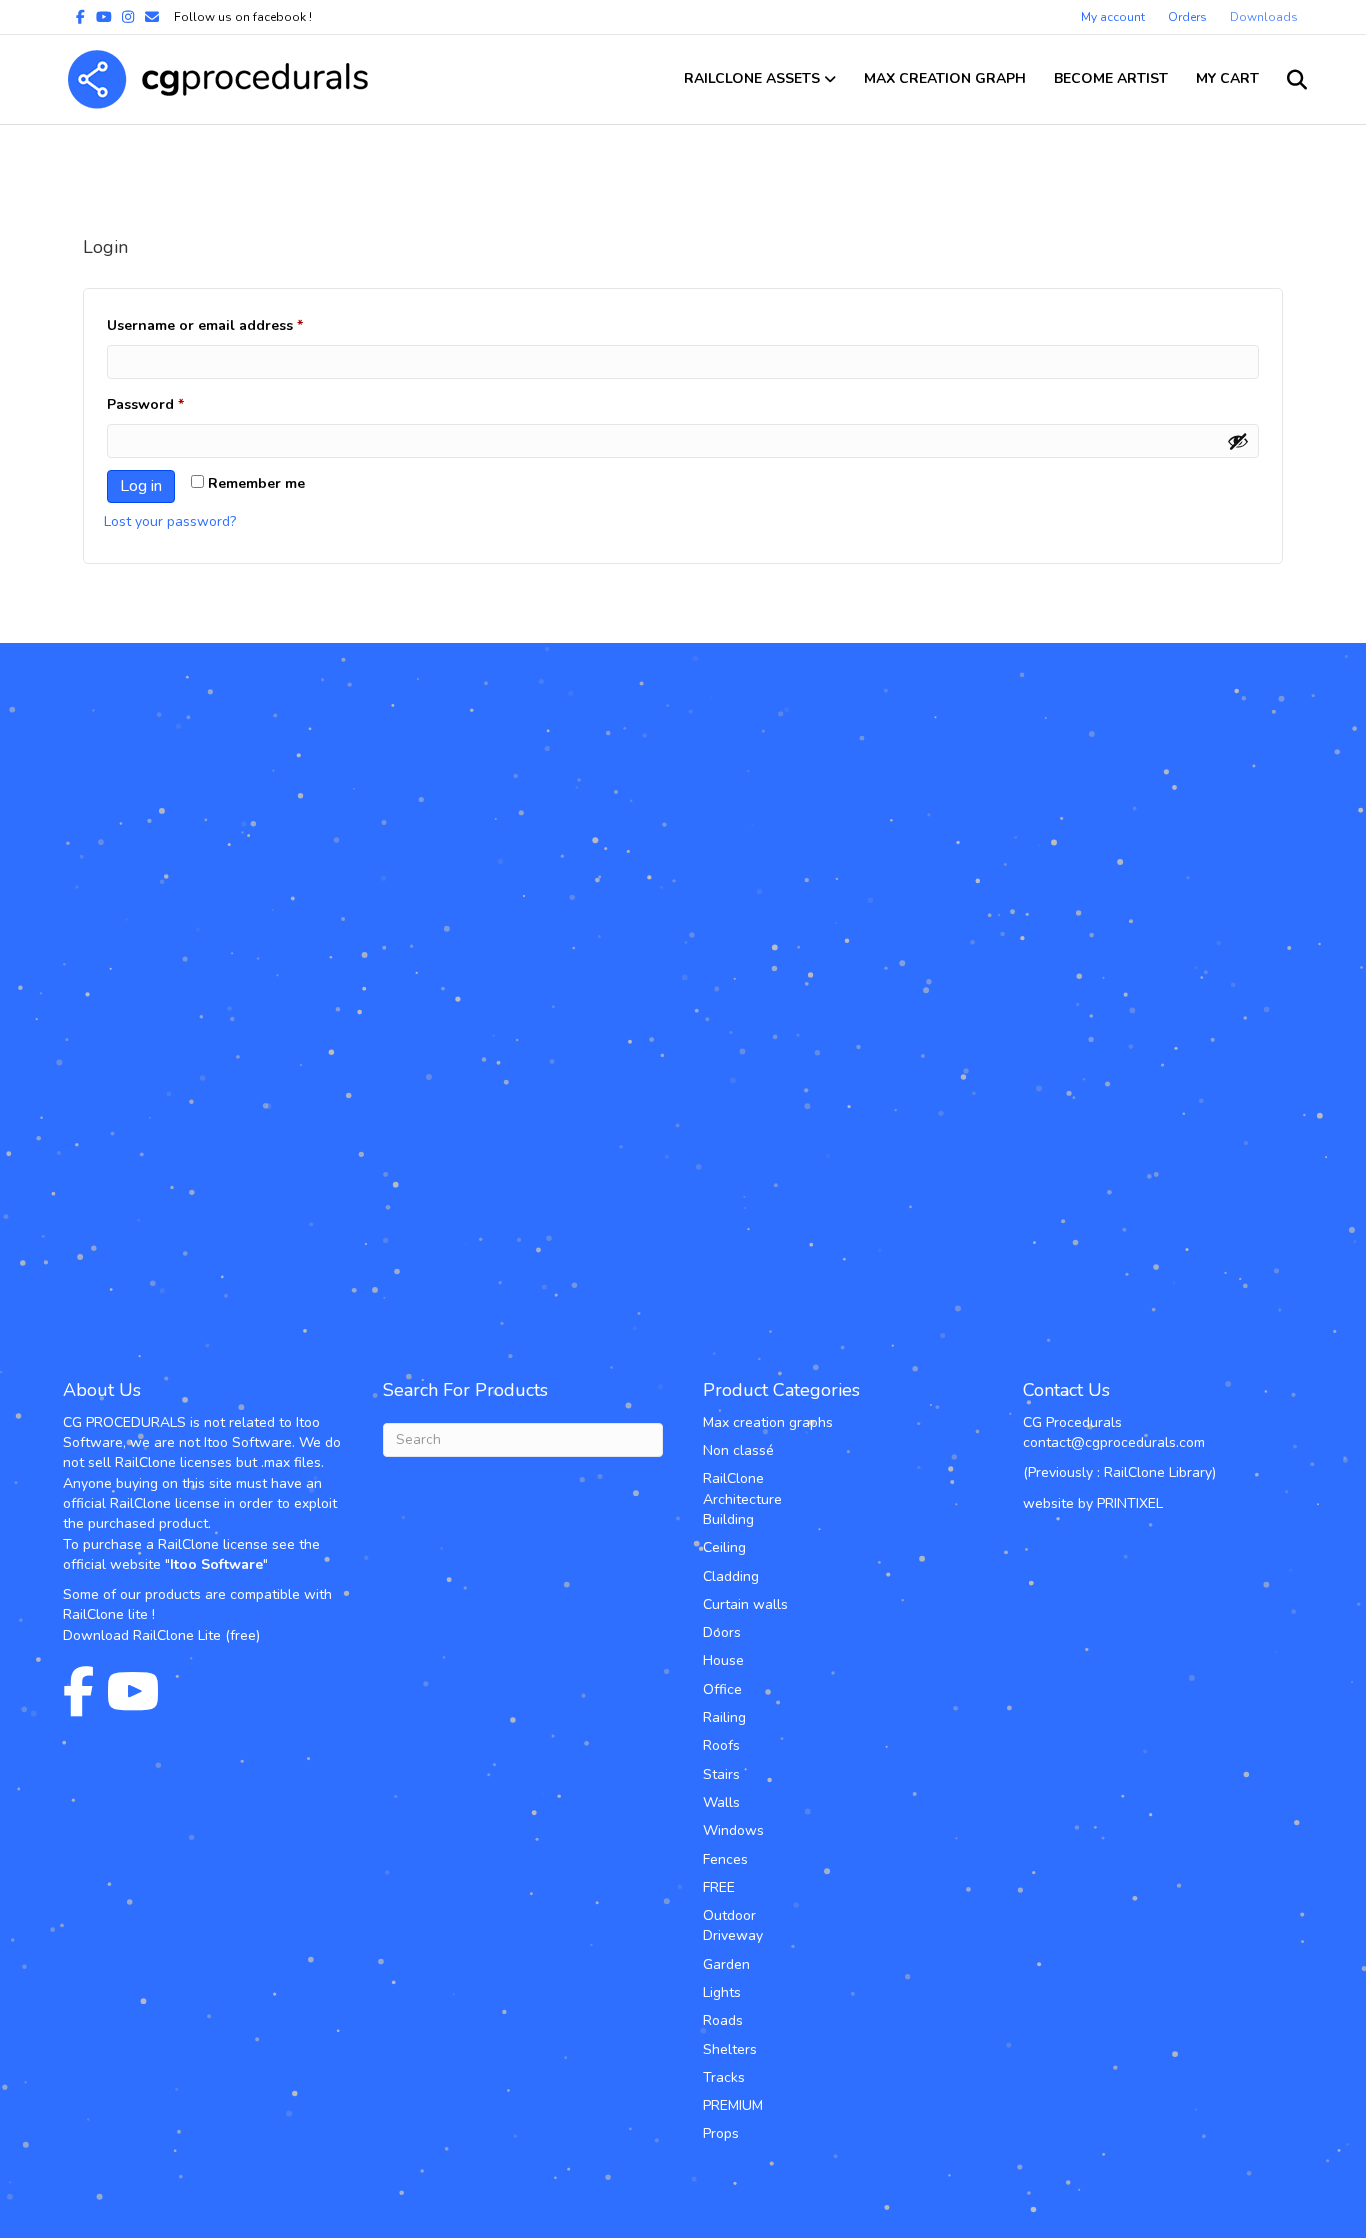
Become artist (1111, 78)
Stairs (721, 1774)
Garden (726, 1964)
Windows (733, 1830)
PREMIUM (733, 2105)
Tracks (724, 2077)
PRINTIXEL (1130, 1503)
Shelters (730, 2049)
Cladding (731, 1576)
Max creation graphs (768, 1422)
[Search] (1285, 80)
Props (721, 2133)
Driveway (733, 1935)
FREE (719, 1887)
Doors (722, 1632)
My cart (1227, 78)
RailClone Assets (752, 78)
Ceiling (724, 1547)
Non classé (738, 1450)
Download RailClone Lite (142, 1635)
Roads (723, 2020)
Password (176, 404)
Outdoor (729, 1915)
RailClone (733, 1478)
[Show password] (1238, 441)
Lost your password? (170, 521)
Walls (721, 1802)
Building (728, 1519)
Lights (722, 1992)
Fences (725, 1859)
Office (722, 1689)
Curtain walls (745, 1604)
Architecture (742, 1499)
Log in (141, 486)
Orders (1187, 17)
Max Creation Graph (945, 78)
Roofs (721, 1745)
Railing (724, 1717)
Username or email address (235, 325)
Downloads (1264, 17)
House (723, 1660)
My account (1113, 17)
